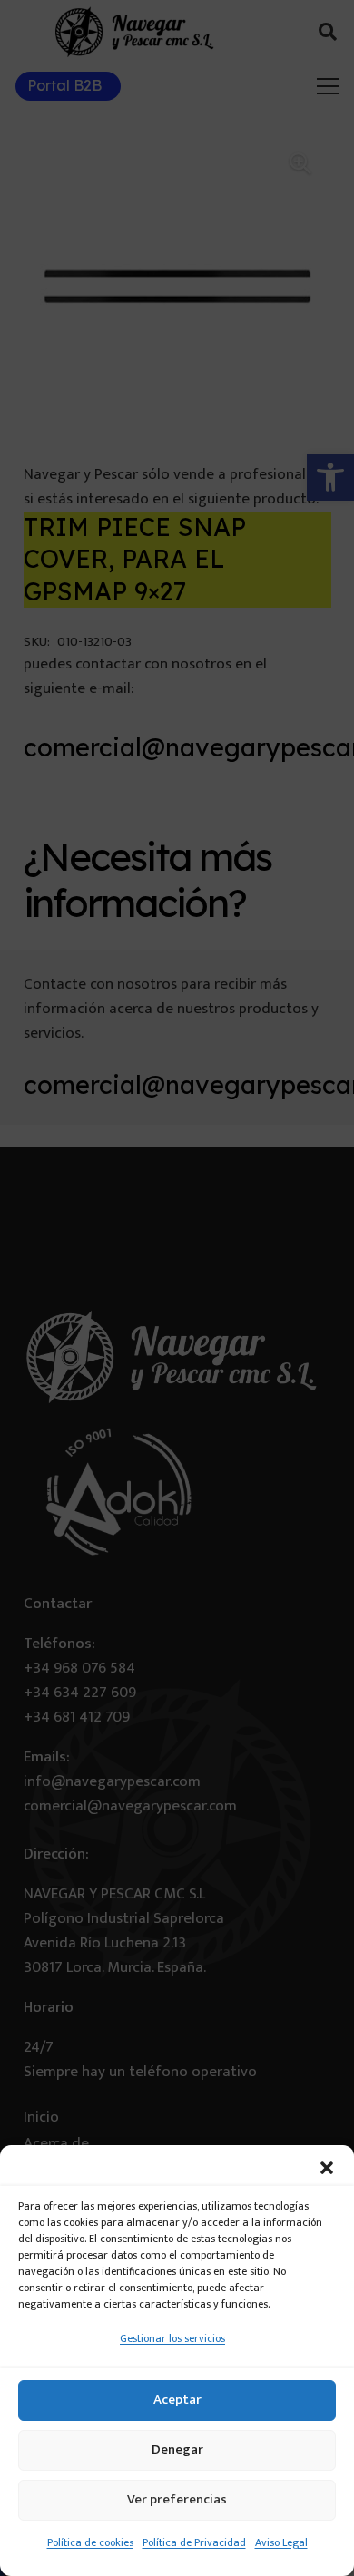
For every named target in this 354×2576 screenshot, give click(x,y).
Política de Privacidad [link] (194, 2542)
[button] (327, 2168)
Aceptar (177, 2400)
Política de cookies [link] (90, 2542)
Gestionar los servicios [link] (172, 2338)
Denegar (177, 2449)
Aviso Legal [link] (281, 2542)
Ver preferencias (177, 2499)
